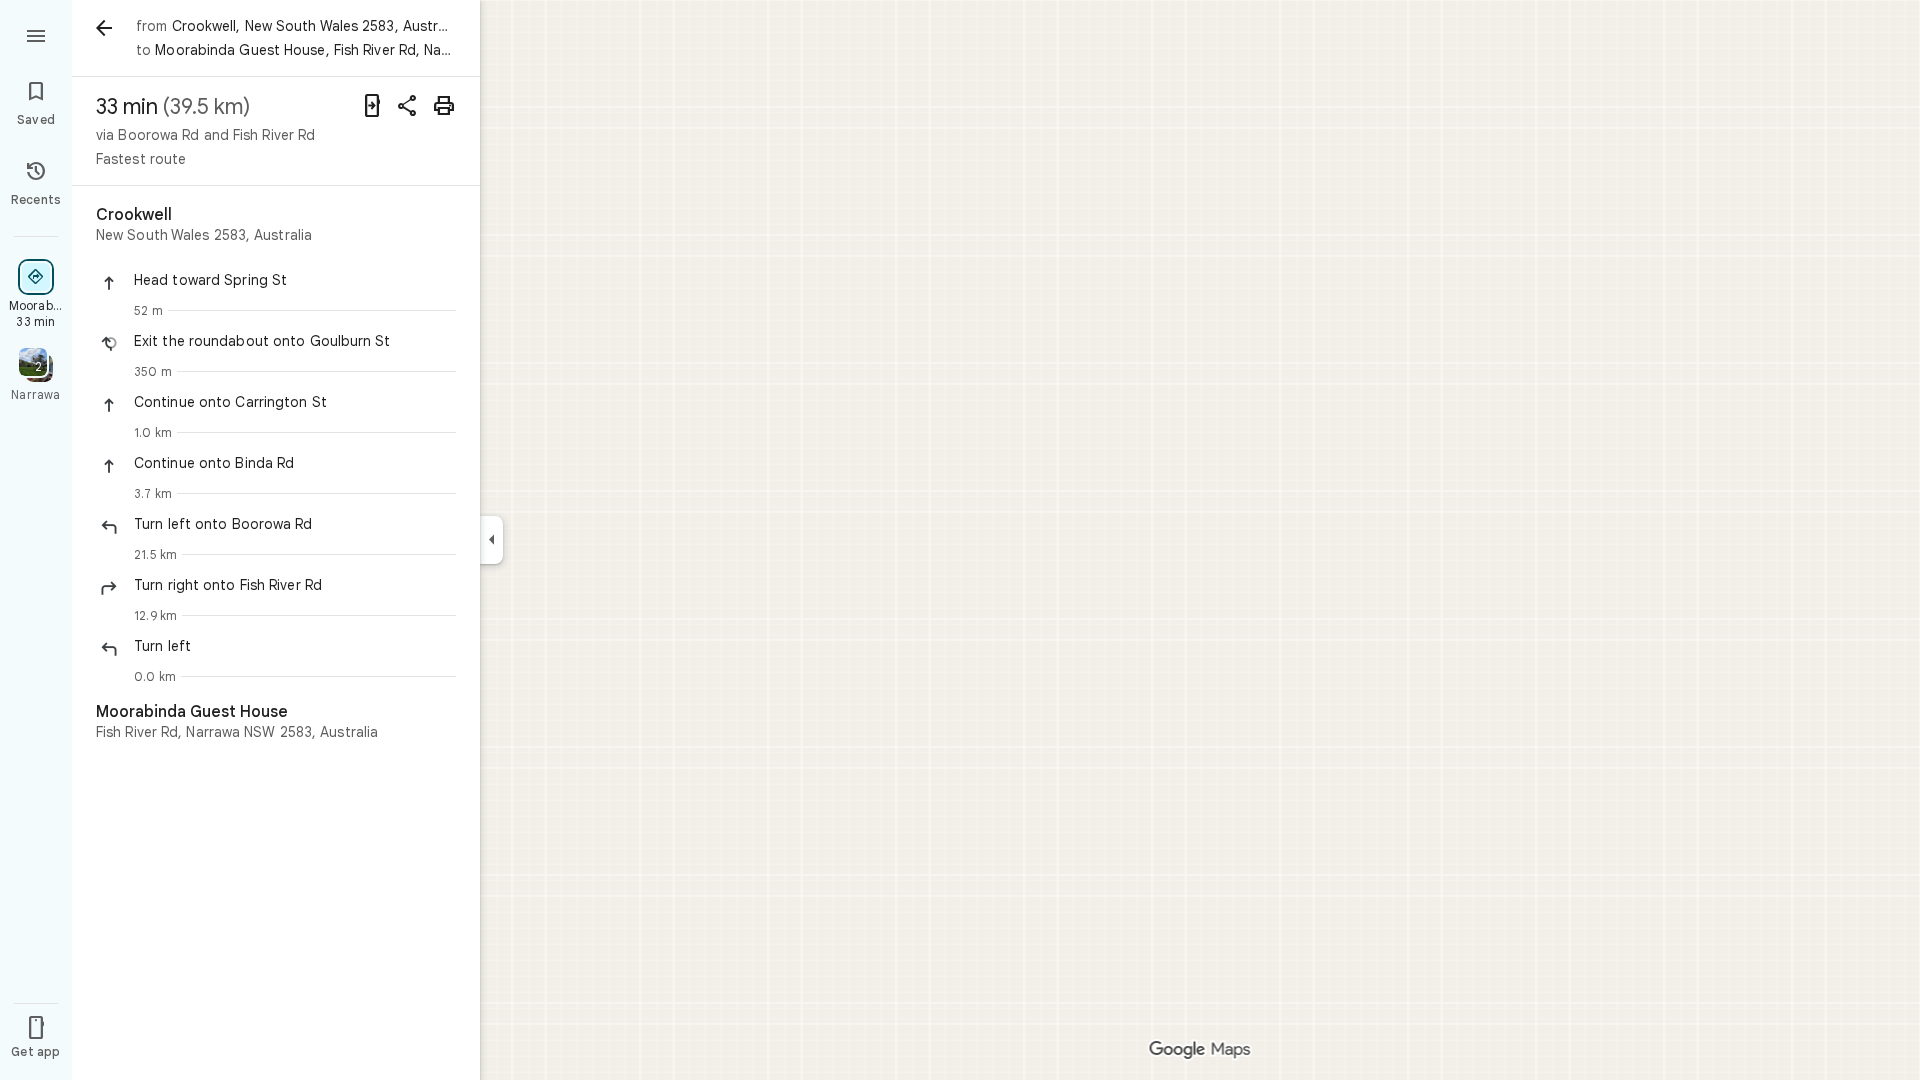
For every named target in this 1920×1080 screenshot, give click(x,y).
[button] (295, 280)
